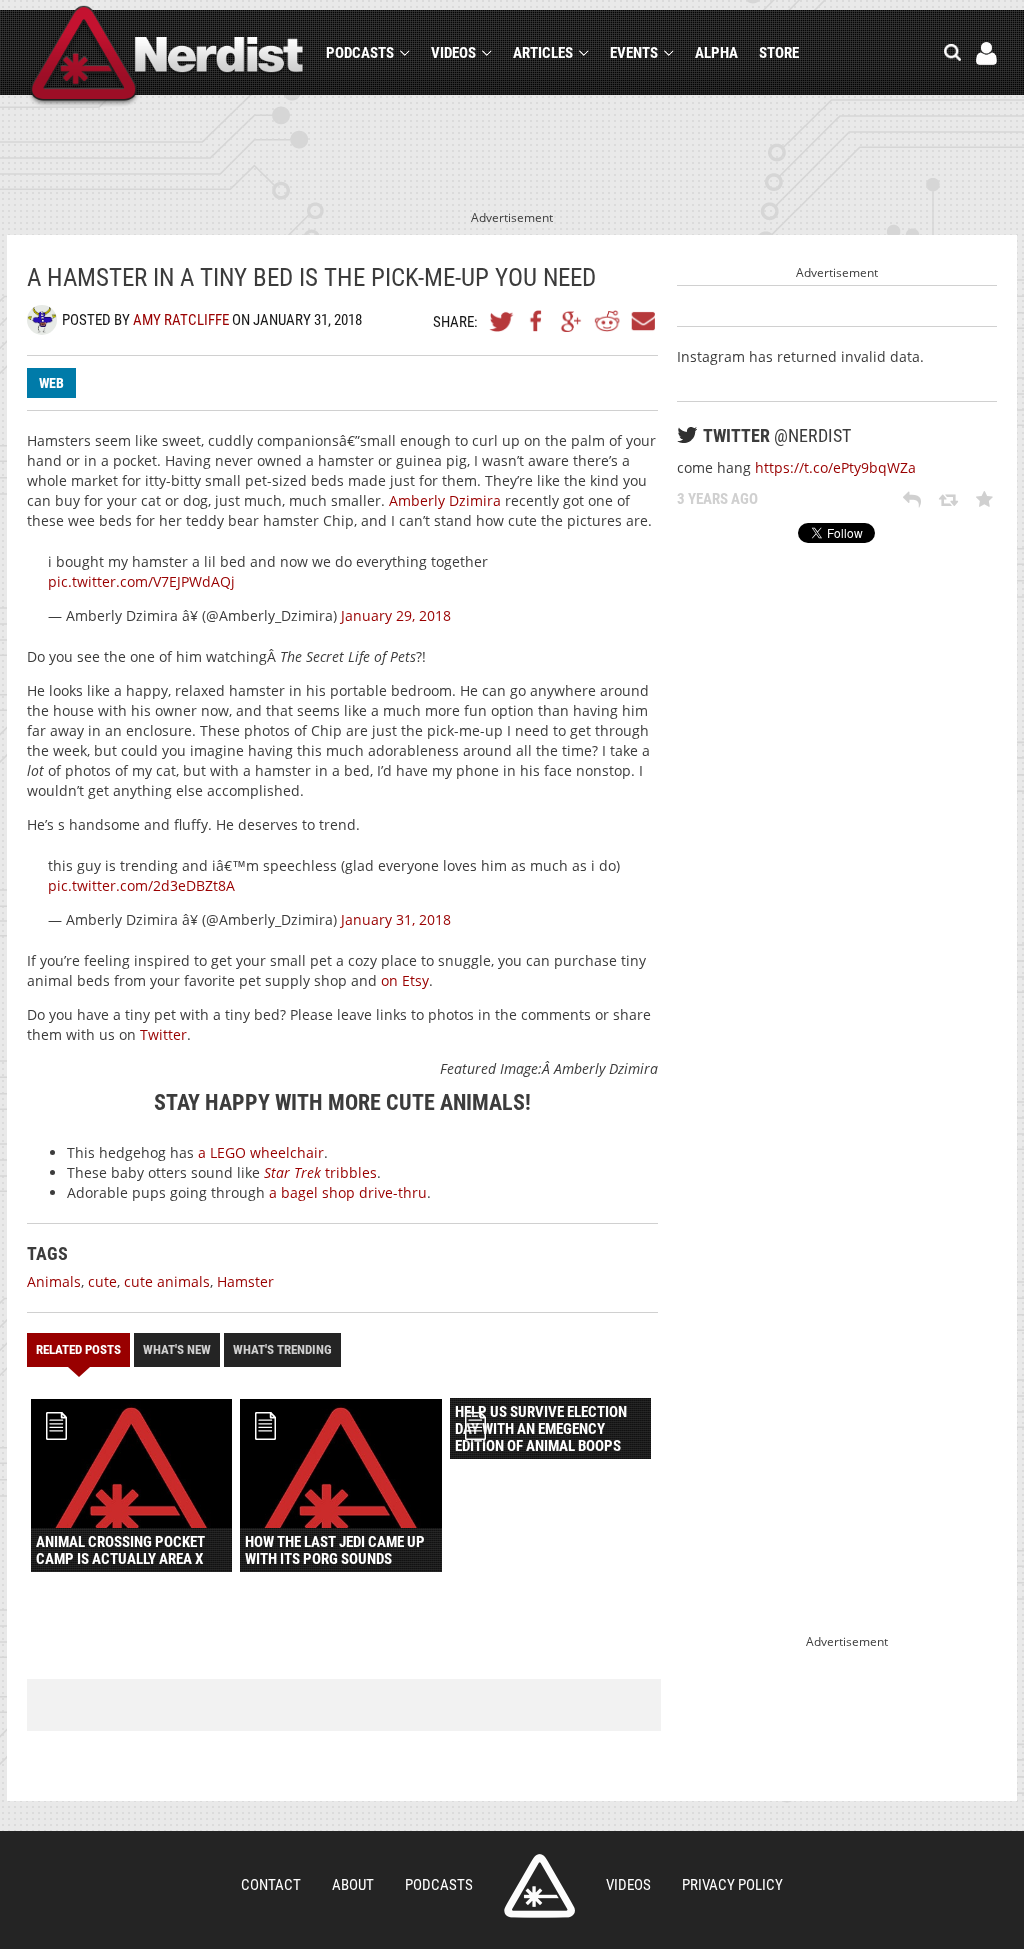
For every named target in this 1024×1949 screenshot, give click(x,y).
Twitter (502, 321)
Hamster (245, 1281)
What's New (177, 1349)
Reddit (607, 321)
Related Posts (78, 1349)
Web (51, 383)
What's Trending (282, 1349)
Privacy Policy (732, 1885)
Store (779, 53)
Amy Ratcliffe (181, 320)
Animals (54, 1281)
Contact (271, 1885)
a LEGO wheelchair (261, 1152)
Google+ (572, 321)
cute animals (167, 1281)
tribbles (320, 1172)
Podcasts (360, 53)
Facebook (537, 321)
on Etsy (405, 980)
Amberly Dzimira (445, 500)
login (986, 53)
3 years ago (717, 499)
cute (102, 1281)
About (353, 1885)
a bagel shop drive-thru (348, 1192)
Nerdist (167, 56)
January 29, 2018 (396, 615)
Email (642, 321)
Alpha (716, 53)
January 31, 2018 (396, 919)
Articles (543, 53)
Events (634, 53)
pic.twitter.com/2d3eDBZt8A (141, 885)
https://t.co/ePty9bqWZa (835, 467)
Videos (453, 53)
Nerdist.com (539, 1886)
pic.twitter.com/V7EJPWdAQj (141, 581)
